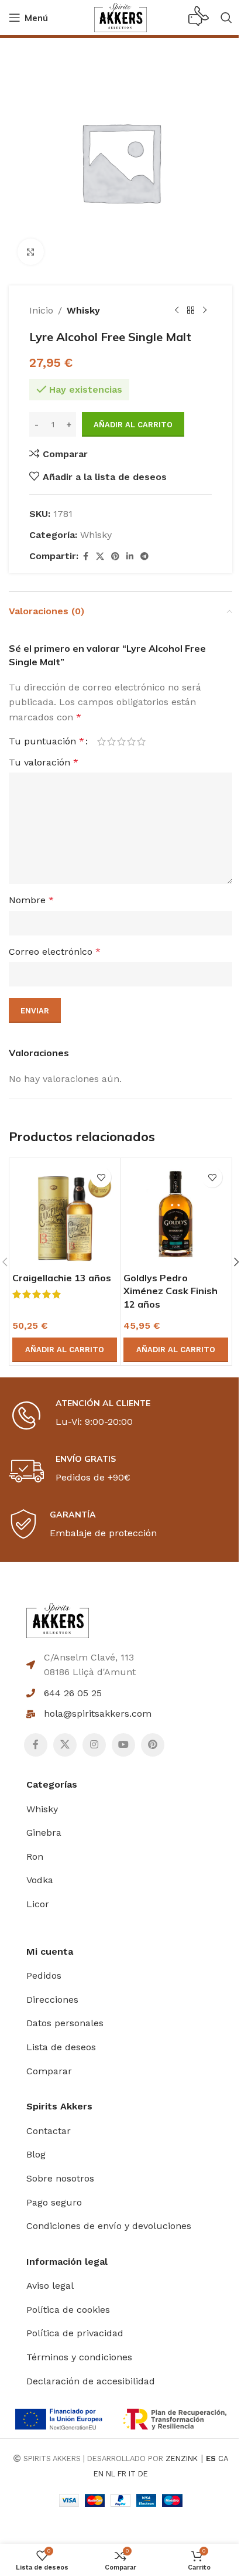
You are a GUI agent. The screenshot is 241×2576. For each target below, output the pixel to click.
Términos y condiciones (79, 2357)
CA (223, 2458)
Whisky (83, 310)
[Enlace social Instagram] (94, 1745)
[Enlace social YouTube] (123, 1745)
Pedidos (44, 1976)
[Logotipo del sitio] (120, 17)
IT (132, 2474)
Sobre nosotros (60, 2178)
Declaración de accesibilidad (91, 2381)
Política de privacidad (75, 2333)
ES (211, 2458)
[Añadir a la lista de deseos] (101, 1177)
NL (111, 2474)
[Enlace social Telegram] (144, 557)
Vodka (40, 1880)
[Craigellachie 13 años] (65, 1214)
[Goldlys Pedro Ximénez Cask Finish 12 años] (176, 1214)
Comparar (49, 2071)
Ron (35, 1857)
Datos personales (65, 2023)
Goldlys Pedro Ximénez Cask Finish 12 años (171, 1291)
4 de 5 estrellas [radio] (131, 741)
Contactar (49, 2131)
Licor (38, 1904)
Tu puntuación (47, 741)
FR (122, 2474)
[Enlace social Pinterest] (115, 557)
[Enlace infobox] (199, 18)
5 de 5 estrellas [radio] (141, 741)
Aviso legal (50, 2286)
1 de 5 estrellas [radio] (101, 741)
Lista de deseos (61, 2047)
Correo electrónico (55, 952)
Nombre (31, 900)
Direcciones (52, 2000)
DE (143, 2474)
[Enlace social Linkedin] (130, 557)
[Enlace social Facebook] (85, 557)
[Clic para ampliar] (31, 252)
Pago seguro (54, 2202)
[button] (65, 1350)
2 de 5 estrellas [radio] (111, 741)
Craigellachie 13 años (62, 1278)
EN (99, 2474)
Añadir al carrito (133, 425)
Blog (36, 2154)
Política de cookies (68, 2310)
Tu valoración (44, 762)
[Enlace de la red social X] (100, 557)
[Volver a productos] (191, 311)
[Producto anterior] (177, 311)
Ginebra (44, 1833)
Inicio (41, 310)
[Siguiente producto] (205, 311)
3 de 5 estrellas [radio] (121, 741)
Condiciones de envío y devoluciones (109, 2226)
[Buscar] (226, 18)
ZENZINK (182, 2458)
